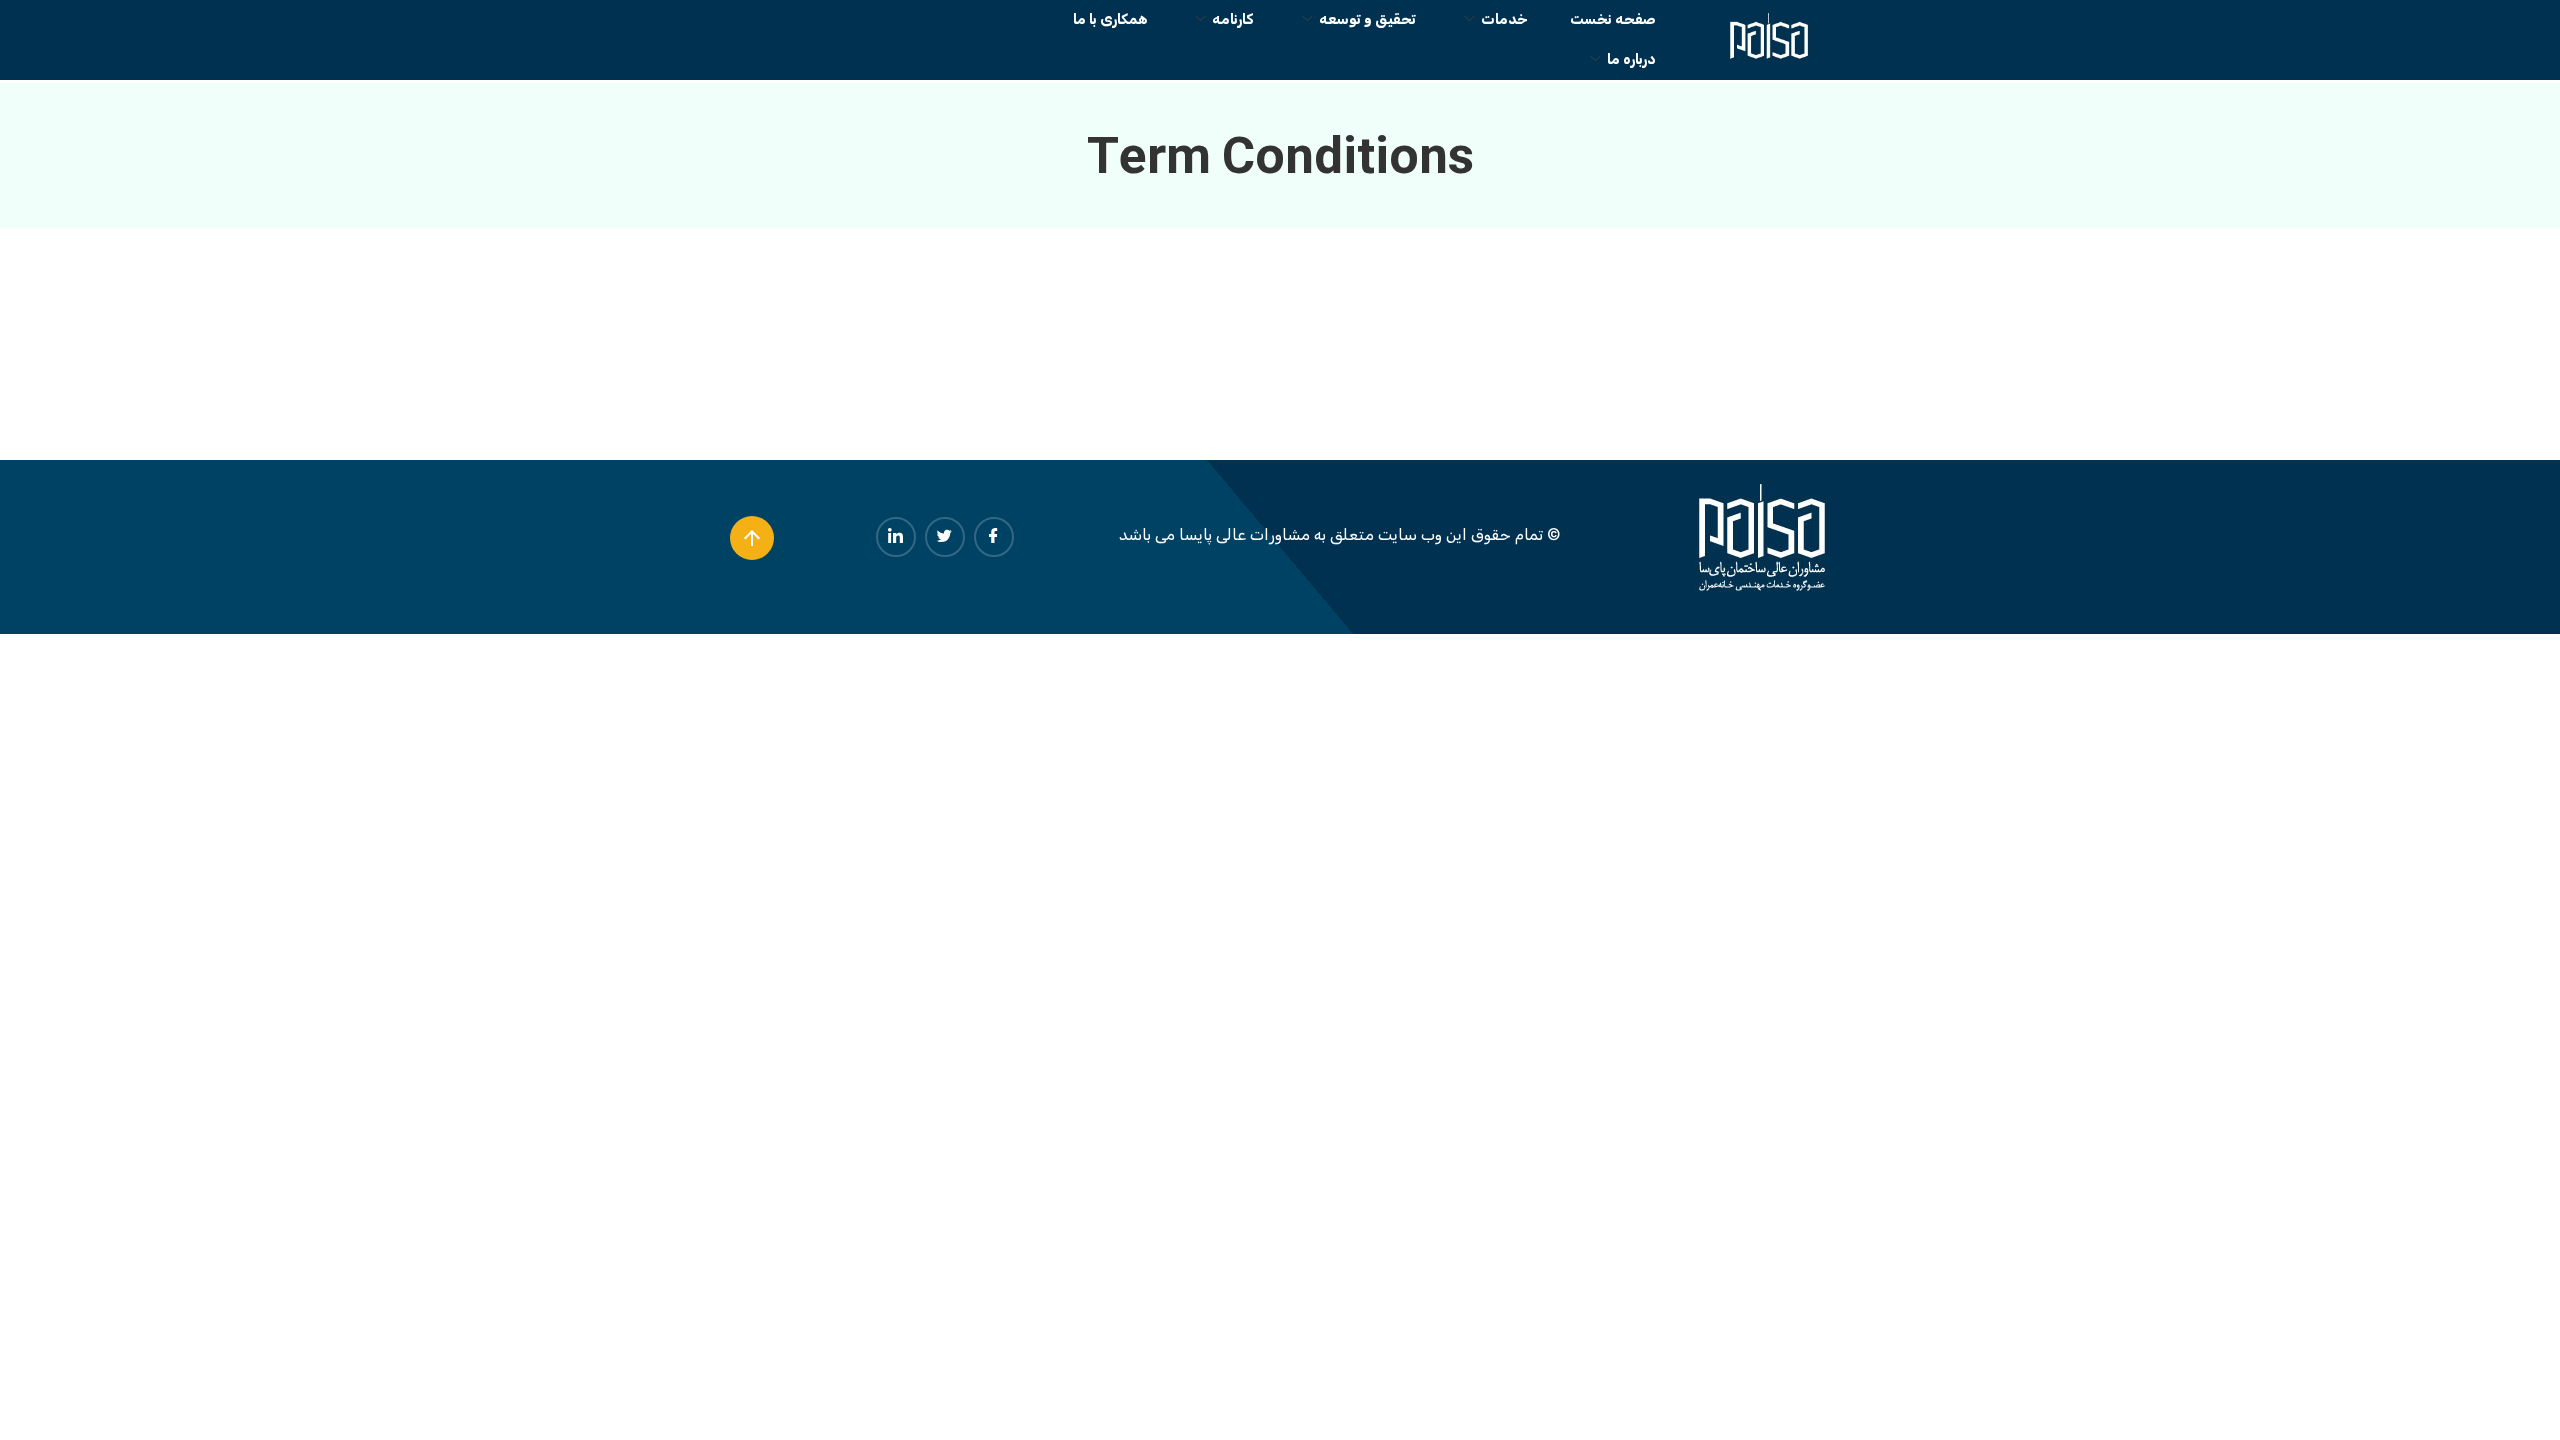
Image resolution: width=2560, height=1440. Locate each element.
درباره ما (1631, 59)
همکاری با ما (1110, 19)
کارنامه (1233, 19)
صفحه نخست (1613, 19)
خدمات (1504, 19)
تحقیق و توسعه (1367, 19)
